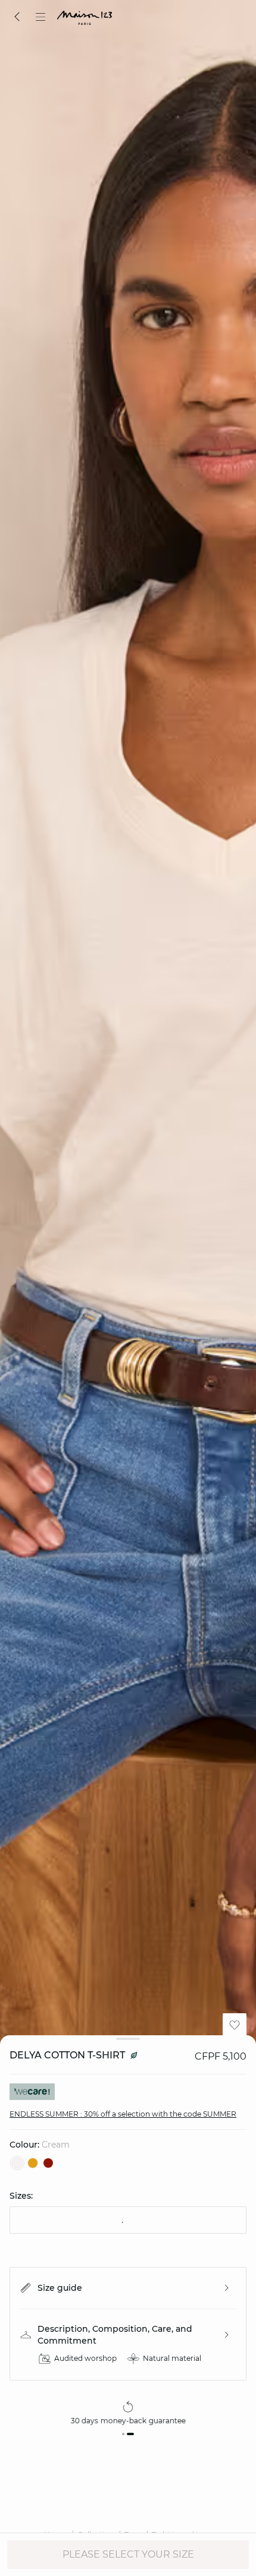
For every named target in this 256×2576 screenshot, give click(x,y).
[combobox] (128, 2220)
